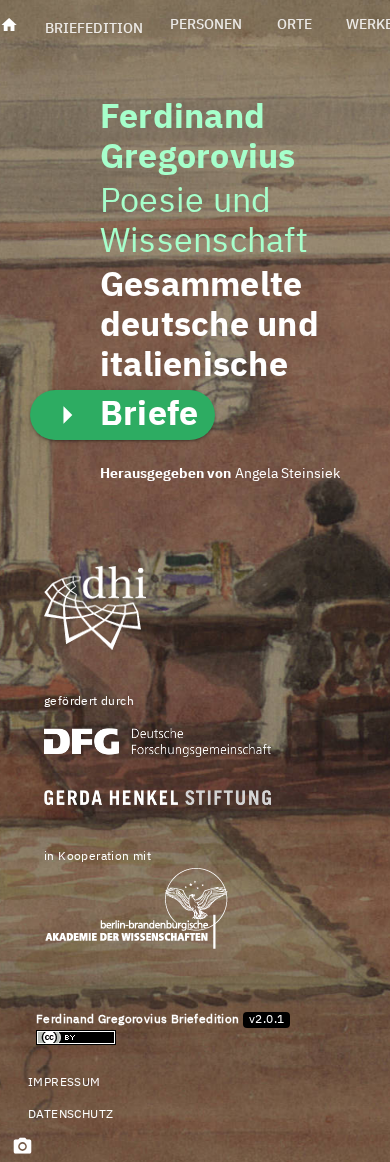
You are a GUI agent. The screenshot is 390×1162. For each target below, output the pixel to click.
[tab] (94, 25)
